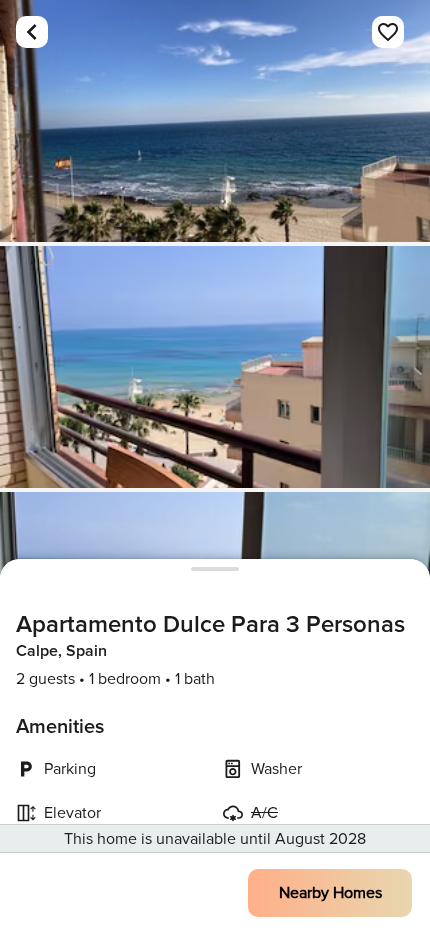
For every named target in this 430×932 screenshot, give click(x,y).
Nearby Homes (330, 893)
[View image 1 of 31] (215, 121)
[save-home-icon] (388, 32)
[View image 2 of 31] (215, 367)
